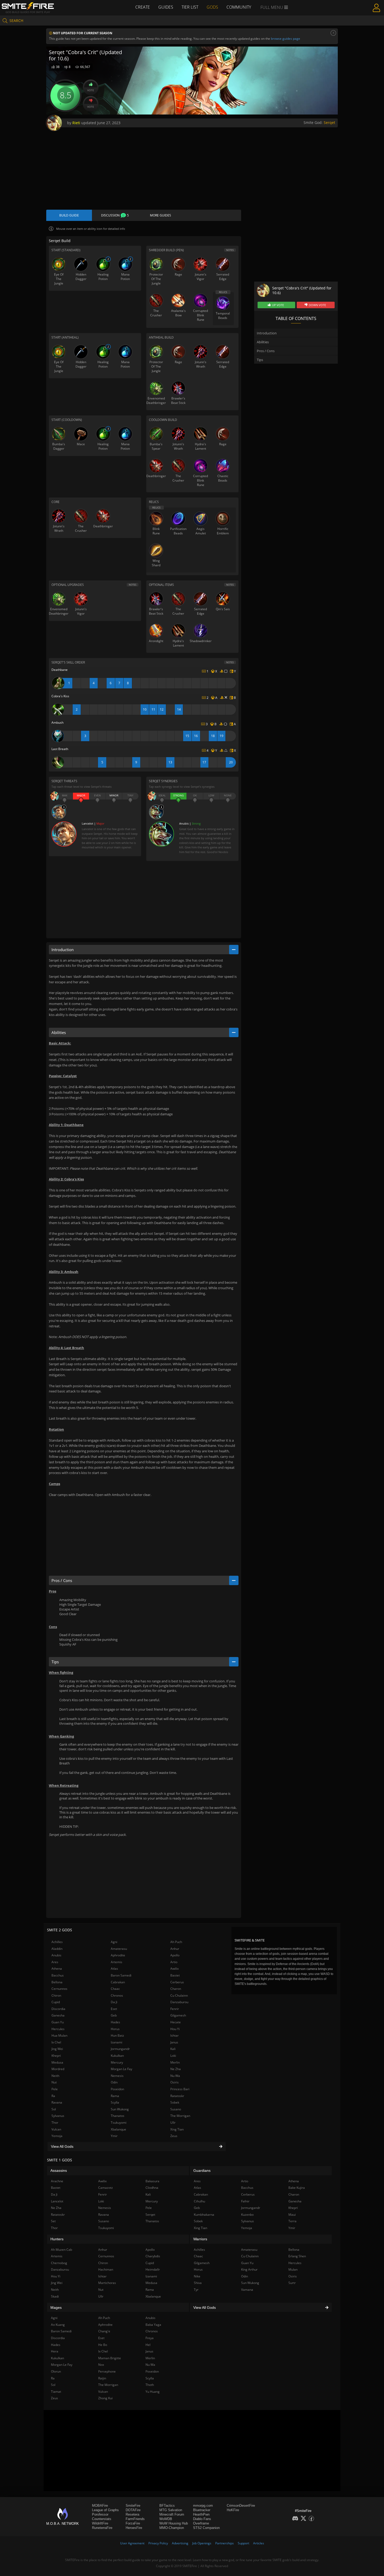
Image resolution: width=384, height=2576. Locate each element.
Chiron (56, 1995)
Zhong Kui (105, 2398)
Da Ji (114, 2002)
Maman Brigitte (110, 2358)
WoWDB (166, 2519)
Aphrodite (118, 1955)
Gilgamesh (178, 2015)
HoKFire (233, 2510)
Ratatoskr (177, 2096)
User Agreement (132, 2543)
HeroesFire (134, 2528)
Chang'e (104, 2331)
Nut (54, 2082)
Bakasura (152, 2181)
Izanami (117, 2042)
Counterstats (102, 2519)
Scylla (115, 2102)
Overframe (201, 2523)
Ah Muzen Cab (62, 2250)
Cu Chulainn (179, 1995)
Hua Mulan (59, 2035)
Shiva (198, 2283)
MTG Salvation (171, 2510)
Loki (173, 2056)
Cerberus (177, 1982)
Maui (292, 2215)
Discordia (58, 2009)
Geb (114, 2015)
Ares (55, 1962)
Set (53, 2221)
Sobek (175, 2102)
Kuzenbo (247, 2215)
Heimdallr (153, 2269)
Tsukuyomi (119, 2123)
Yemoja (57, 2136)
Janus (174, 2042)
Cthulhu (199, 2201)
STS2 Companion (206, 2528)
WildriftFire (100, 2523)
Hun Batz (117, 2035)
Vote (91, 90)
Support (243, 2543)
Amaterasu (119, 1949)
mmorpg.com (203, 2506)
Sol (54, 2109)
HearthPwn (201, 2514)
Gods (212, 7)
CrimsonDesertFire (241, 2506)
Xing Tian (177, 2129)
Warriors (200, 2239)
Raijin (102, 2378)
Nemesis (117, 2076)
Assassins (59, 2171)
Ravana (57, 2102)
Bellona (57, 1982)
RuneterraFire (102, 2528)
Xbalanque (118, 2129)
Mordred (58, 2069)
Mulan (293, 2269)
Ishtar (174, 2035)
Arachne (57, 2181)
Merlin (175, 2062)
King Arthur (249, 2269)
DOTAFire (133, 2510)
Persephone (107, 2371)
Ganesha (58, 2015)
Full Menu (272, 7)
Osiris (174, 2082)
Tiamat (56, 2392)
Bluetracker (202, 2510)
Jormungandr (120, 2049)
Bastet (175, 1975)
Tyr (196, 2290)
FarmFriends (135, 2519)
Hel (148, 2345)
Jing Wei (57, 2049)
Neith (55, 2076)
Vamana (247, 2290)
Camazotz (106, 2188)
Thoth (150, 2385)
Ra (53, 2096)
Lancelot (57, 2201)
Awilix (174, 1969)
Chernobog (59, 2263)
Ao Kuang (58, 2325)
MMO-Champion (172, 2528)
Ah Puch (176, 1942)
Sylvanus (58, 2116)
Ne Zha (176, 2069)
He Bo (103, 2345)
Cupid (56, 2002)
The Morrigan (180, 2116)
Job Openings (202, 2543)
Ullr (173, 2123)
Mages (56, 2307)
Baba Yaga (153, 2325)
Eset (114, 2009)
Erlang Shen (297, 2256)
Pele (55, 2089)
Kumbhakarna (204, 2215)
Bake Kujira (297, 2188)
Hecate (176, 2022)
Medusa (57, 2062)
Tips (260, 360)
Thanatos (118, 2116)
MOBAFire (100, 2506)
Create (143, 7)
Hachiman (106, 2269)
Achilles (57, 1942)
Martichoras (107, 2283)
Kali (173, 2049)
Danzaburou (179, 2002)
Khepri (56, 2056)
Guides (166, 7)
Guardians (202, 2171)
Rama (115, 2096)
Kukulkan (117, 2056)
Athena (57, 1969)
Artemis (117, 1962)
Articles (259, 2543)
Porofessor (100, 2514)
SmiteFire (133, 2506)
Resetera (132, 2514)
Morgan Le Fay (121, 2069)
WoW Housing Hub (174, 2523)
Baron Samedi (121, 1975)
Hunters (57, 2239)
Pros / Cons (266, 351)
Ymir (114, 2136)
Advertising (180, 2543)
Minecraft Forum (172, 2514)
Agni (114, 1942)
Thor (55, 2123)
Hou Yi (175, 2029)
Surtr (292, 2283)
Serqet (329, 122)
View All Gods (62, 2146)
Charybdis (153, 2256)
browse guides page (286, 39)
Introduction (267, 333)
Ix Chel (56, 2042)
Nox (101, 2365)
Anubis (56, 1955)
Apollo (175, 1955)
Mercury (117, 2062)
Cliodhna (152, 2188)
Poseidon (117, 2089)
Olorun (56, 2371)
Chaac (115, 1989)
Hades (115, 2022)
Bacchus (58, 1975)
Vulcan (56, 2129)
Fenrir (175, 2009)
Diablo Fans (202, 2519)
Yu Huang (153, 2392)
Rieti (76, 123)
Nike (197, 2276)
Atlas (114, 1969)
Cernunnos (59, 1989)
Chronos (117, 1995)
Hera (55, 2351)
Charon (176, 1989)
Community (239, 7)
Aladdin (57, 1949)
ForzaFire (133, 2523)
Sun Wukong (120, 2109)
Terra (292, 2221)
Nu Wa (175, 2076)
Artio (174, 1962)
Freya (150, 2338)
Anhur (175, 1949)
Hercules (58, 2029)
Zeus (174, 2136)
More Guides (161, 215)
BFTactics (167, 2506)
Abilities (263, 342)
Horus (115, 2029)
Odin (114, 2082)
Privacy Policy (158, 2543)
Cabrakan (118, 1982)
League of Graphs (105, 2510)
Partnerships (225, 2543)
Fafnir (245, 2201)
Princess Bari (180, 2089)
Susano (176, 2109)
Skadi (55, 2296)
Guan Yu (58, 2022)
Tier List (190, 7)
